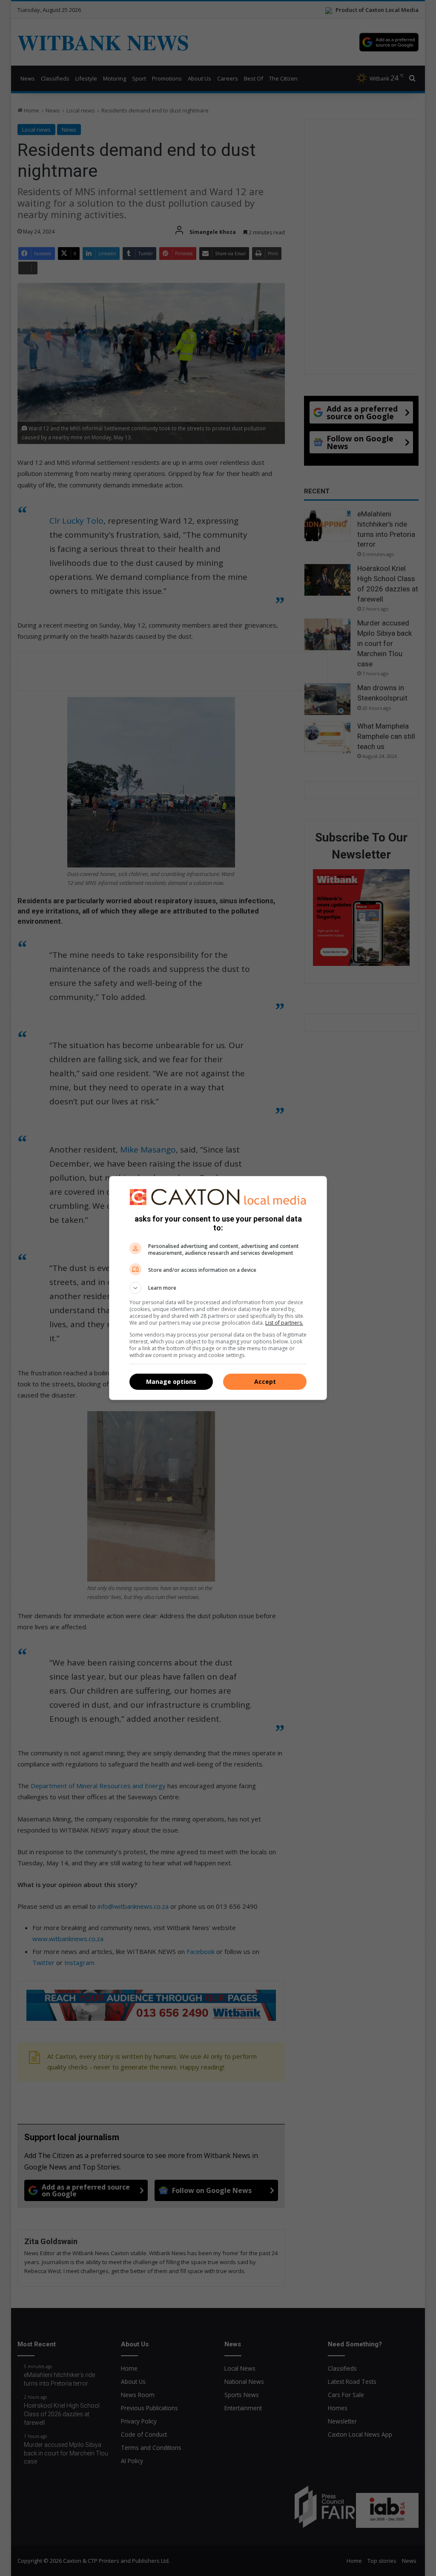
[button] (218, 1288)
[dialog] (218, 1288)
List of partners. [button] (284, 1323)
